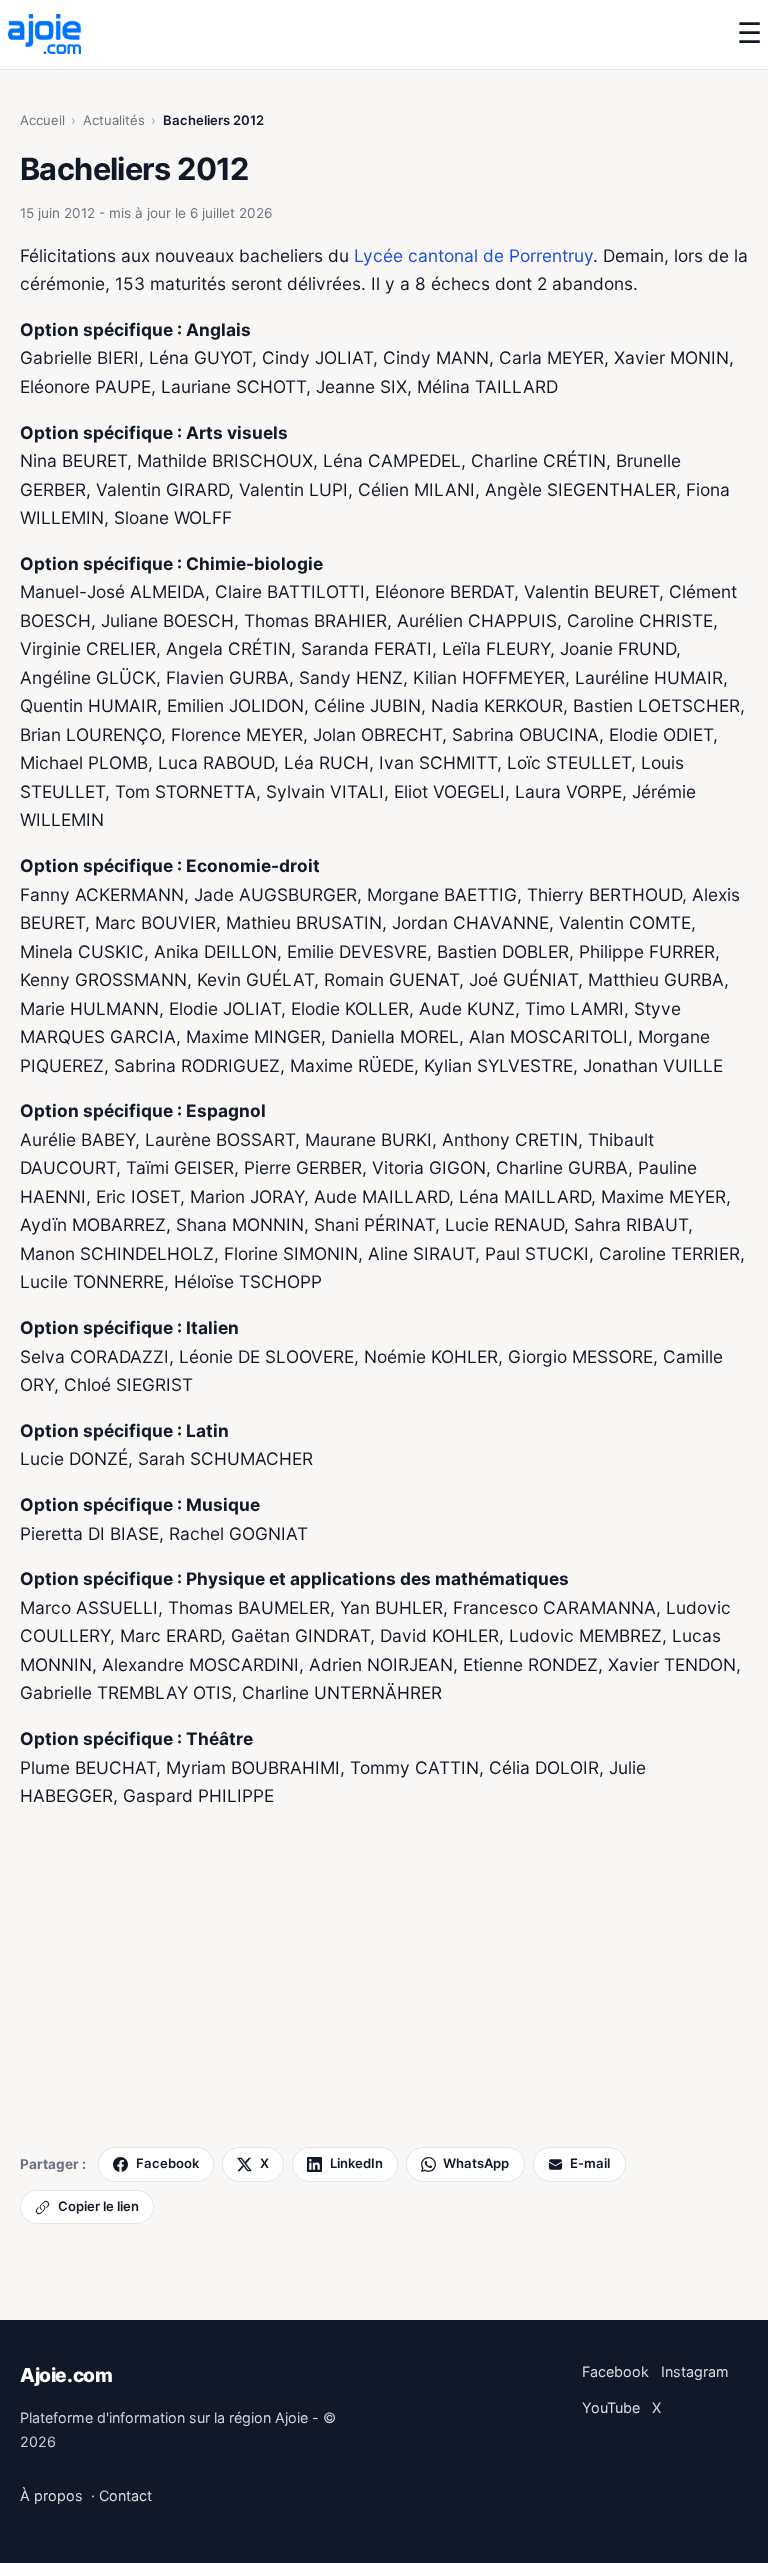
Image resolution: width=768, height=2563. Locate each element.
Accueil (42, 120)
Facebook (615, 2371)
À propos (51, 2495)
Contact (125, 2495)
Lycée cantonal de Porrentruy (473, 255)
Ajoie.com (66, 2375)
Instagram (695, 2371)
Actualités (114, 120)
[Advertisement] (384, 1975)
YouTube (611, 2407)
